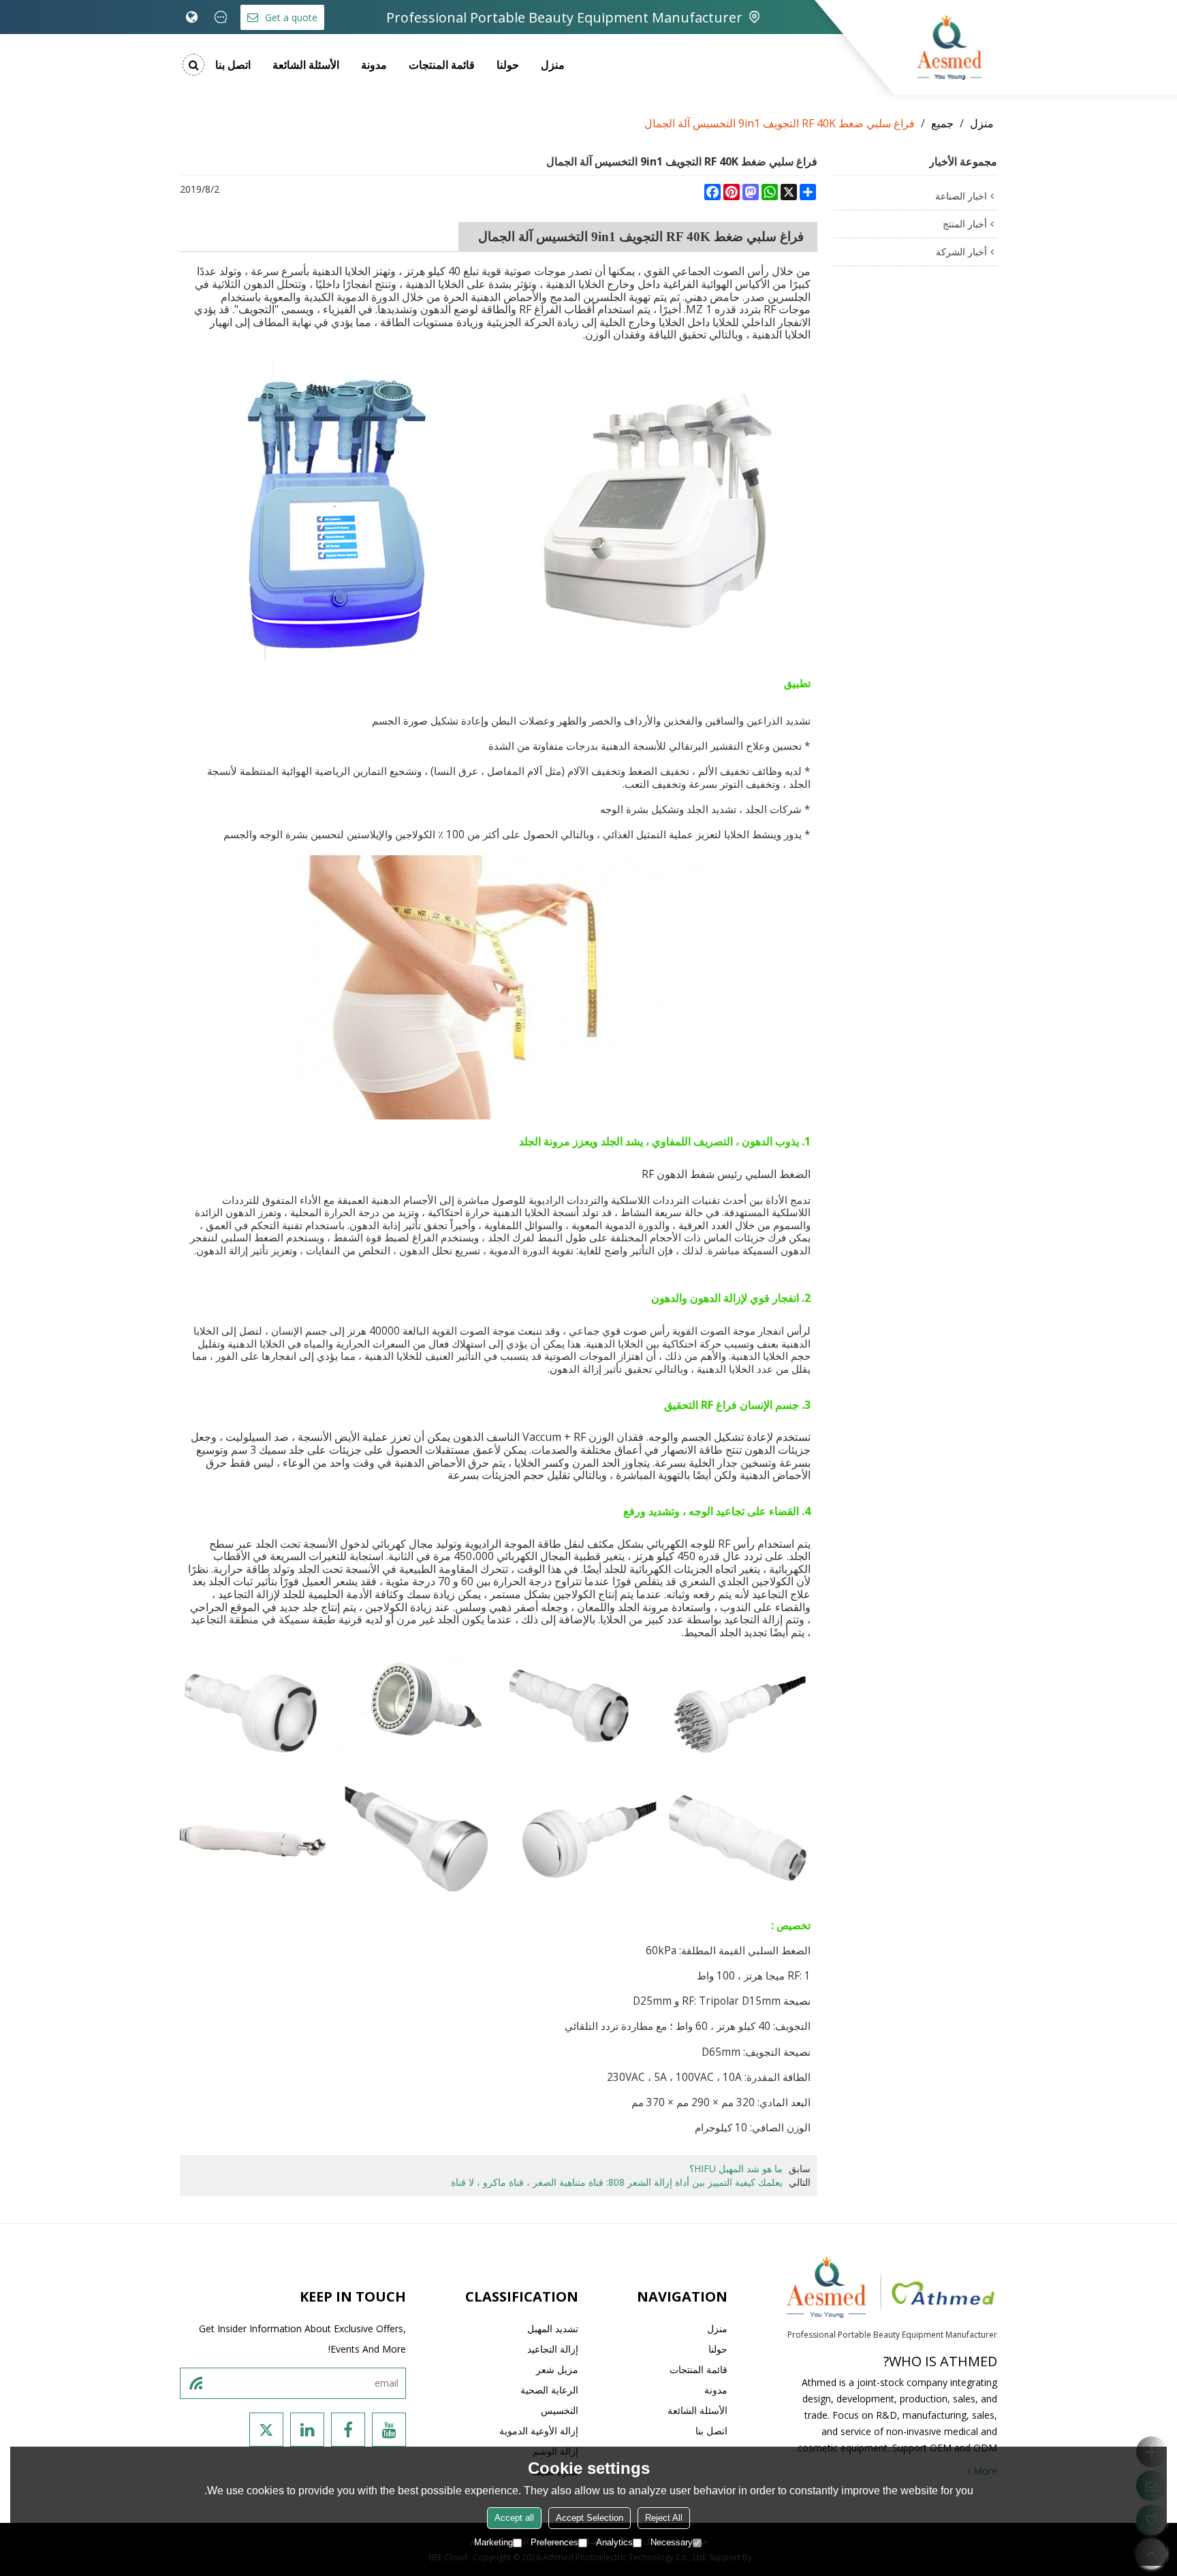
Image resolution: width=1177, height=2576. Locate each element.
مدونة (374, 65)
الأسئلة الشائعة (306, 65)
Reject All (664, 2518)
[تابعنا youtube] (389, 2430)
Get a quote (291, 17)
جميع (942, 123)
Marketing (493, 2542)
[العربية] (192, 17)
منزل (553, 65)
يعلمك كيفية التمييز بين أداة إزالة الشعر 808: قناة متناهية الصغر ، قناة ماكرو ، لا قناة (617, 2182)
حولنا (508, 65)
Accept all (514, 2518)
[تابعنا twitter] (266, 2430)
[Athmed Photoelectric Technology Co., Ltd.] (950, 48)
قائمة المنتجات (442, 65)
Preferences (554, 2542)
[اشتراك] (195, 2383)
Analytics (614, 2542)
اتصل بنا (233, 65)
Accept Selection (590, 2518)
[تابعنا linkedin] (307, 2430)
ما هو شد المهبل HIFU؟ (736, 2168)
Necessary (672, 2542)
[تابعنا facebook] (348, 2430)
